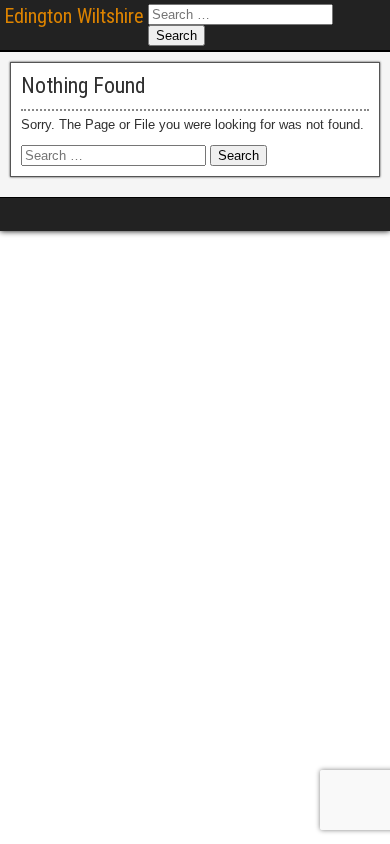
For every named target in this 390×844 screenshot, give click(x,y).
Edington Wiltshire (74, 16)
